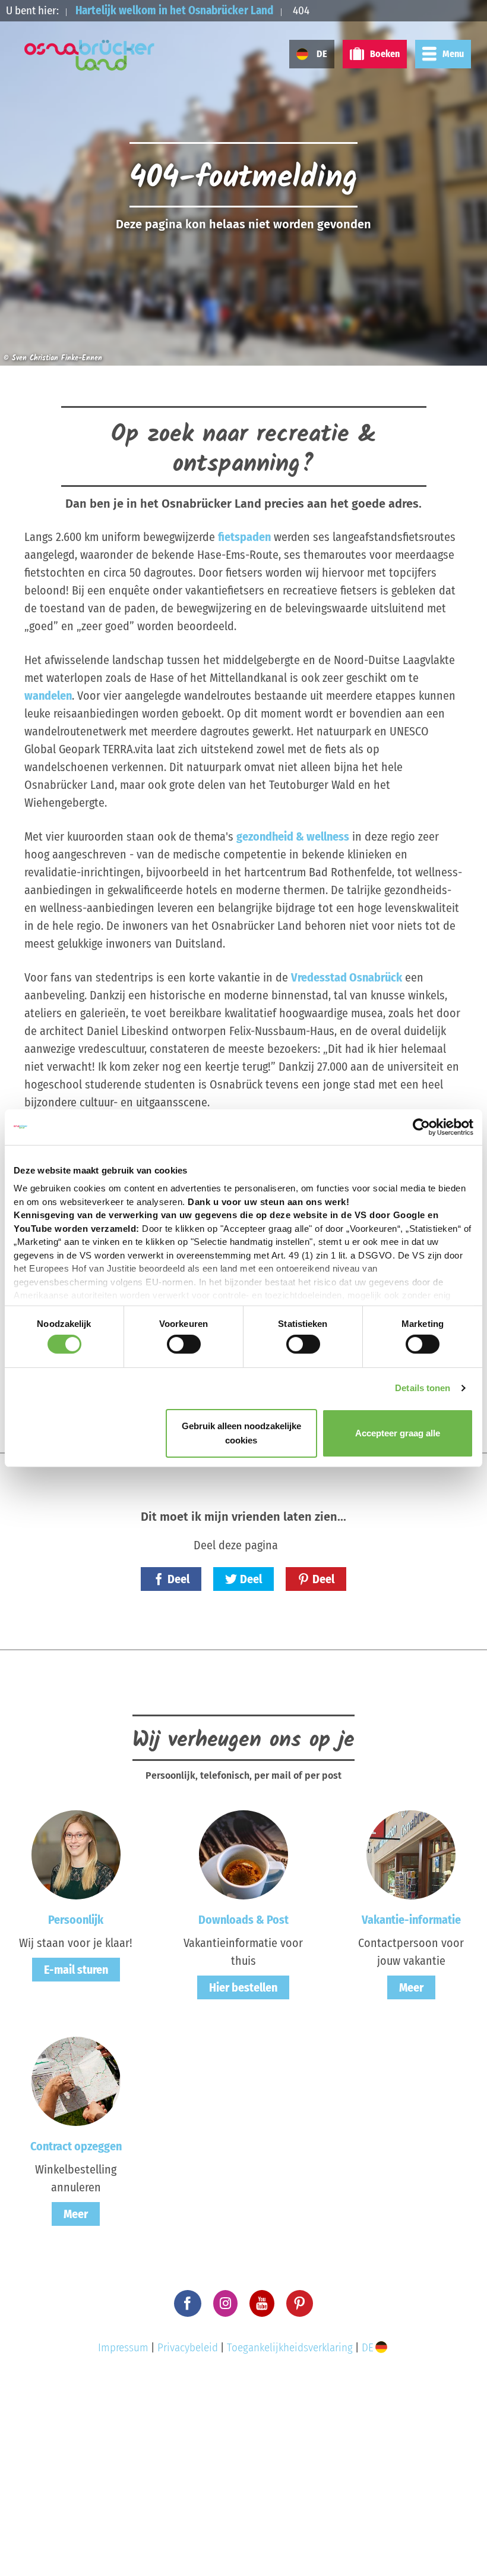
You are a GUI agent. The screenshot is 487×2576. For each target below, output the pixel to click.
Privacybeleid (188, 2347)
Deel (178, 1579)
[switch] (184, 1344)
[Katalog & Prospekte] (243, 1854)
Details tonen (423, 1388)
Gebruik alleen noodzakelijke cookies (241, 1433)
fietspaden (244, 537)
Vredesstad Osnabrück (347, 977)
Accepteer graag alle (398, 1433)
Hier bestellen (243, 1987)
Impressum (123, 2347)
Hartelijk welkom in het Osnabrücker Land (174, 10)
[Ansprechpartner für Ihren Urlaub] (411, 1854)
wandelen (48, 696)
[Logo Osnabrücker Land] (90, 55)
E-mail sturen (76, 1970)
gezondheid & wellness (293, 836)
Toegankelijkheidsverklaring (290, 2347)
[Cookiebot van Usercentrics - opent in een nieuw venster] (421, 1127)
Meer (411, 1987)
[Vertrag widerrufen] (76, 2081)
